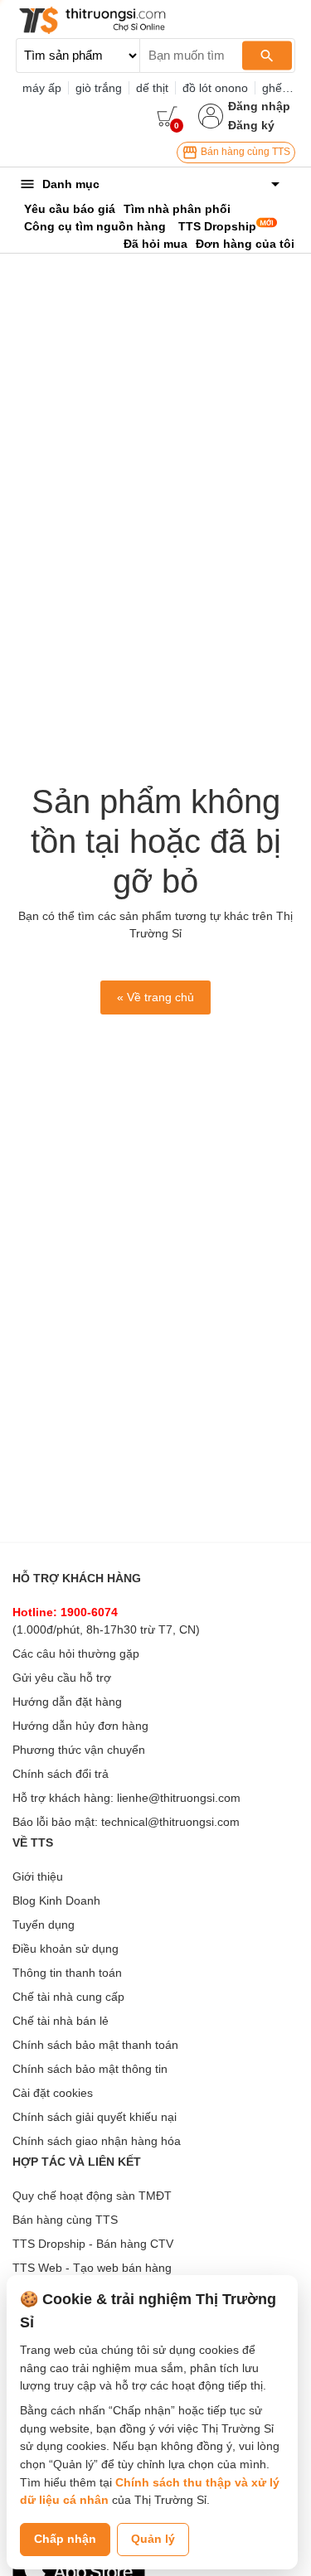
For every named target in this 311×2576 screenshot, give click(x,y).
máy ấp (42, 88)
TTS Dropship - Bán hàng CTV (93, 2244)
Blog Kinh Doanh (56, 1901)
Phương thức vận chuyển (79, 1750)
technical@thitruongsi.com (170, 1822)
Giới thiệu (38, 1876)
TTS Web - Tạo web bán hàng (92, 2268)
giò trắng (99, 88)
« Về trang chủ (155, 997)
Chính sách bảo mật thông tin (90, 2069)
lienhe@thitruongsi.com (179, 1798)
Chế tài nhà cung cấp (68, 1997)
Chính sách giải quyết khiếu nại (95, 2117)
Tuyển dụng (44, 1925)
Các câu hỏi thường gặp (76, 1654)
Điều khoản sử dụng (66, 1949)
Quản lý (153, 2539)
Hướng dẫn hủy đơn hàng (80, 1726)
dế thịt (152, 88)
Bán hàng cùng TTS (244, 152)
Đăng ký (251, 125)
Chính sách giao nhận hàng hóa (97, 2141)
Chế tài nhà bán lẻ (61, 2021)
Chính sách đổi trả (61, 1774)
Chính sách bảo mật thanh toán (95, 2045)
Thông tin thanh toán (67, 1973)
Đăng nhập (259, 106)
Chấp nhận (65, 2539)
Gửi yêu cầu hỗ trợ (62, 1678)
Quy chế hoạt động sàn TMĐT (92, 2196)
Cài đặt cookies (53, 2093)
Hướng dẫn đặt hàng (67, 1702)
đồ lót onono (215, 88)
